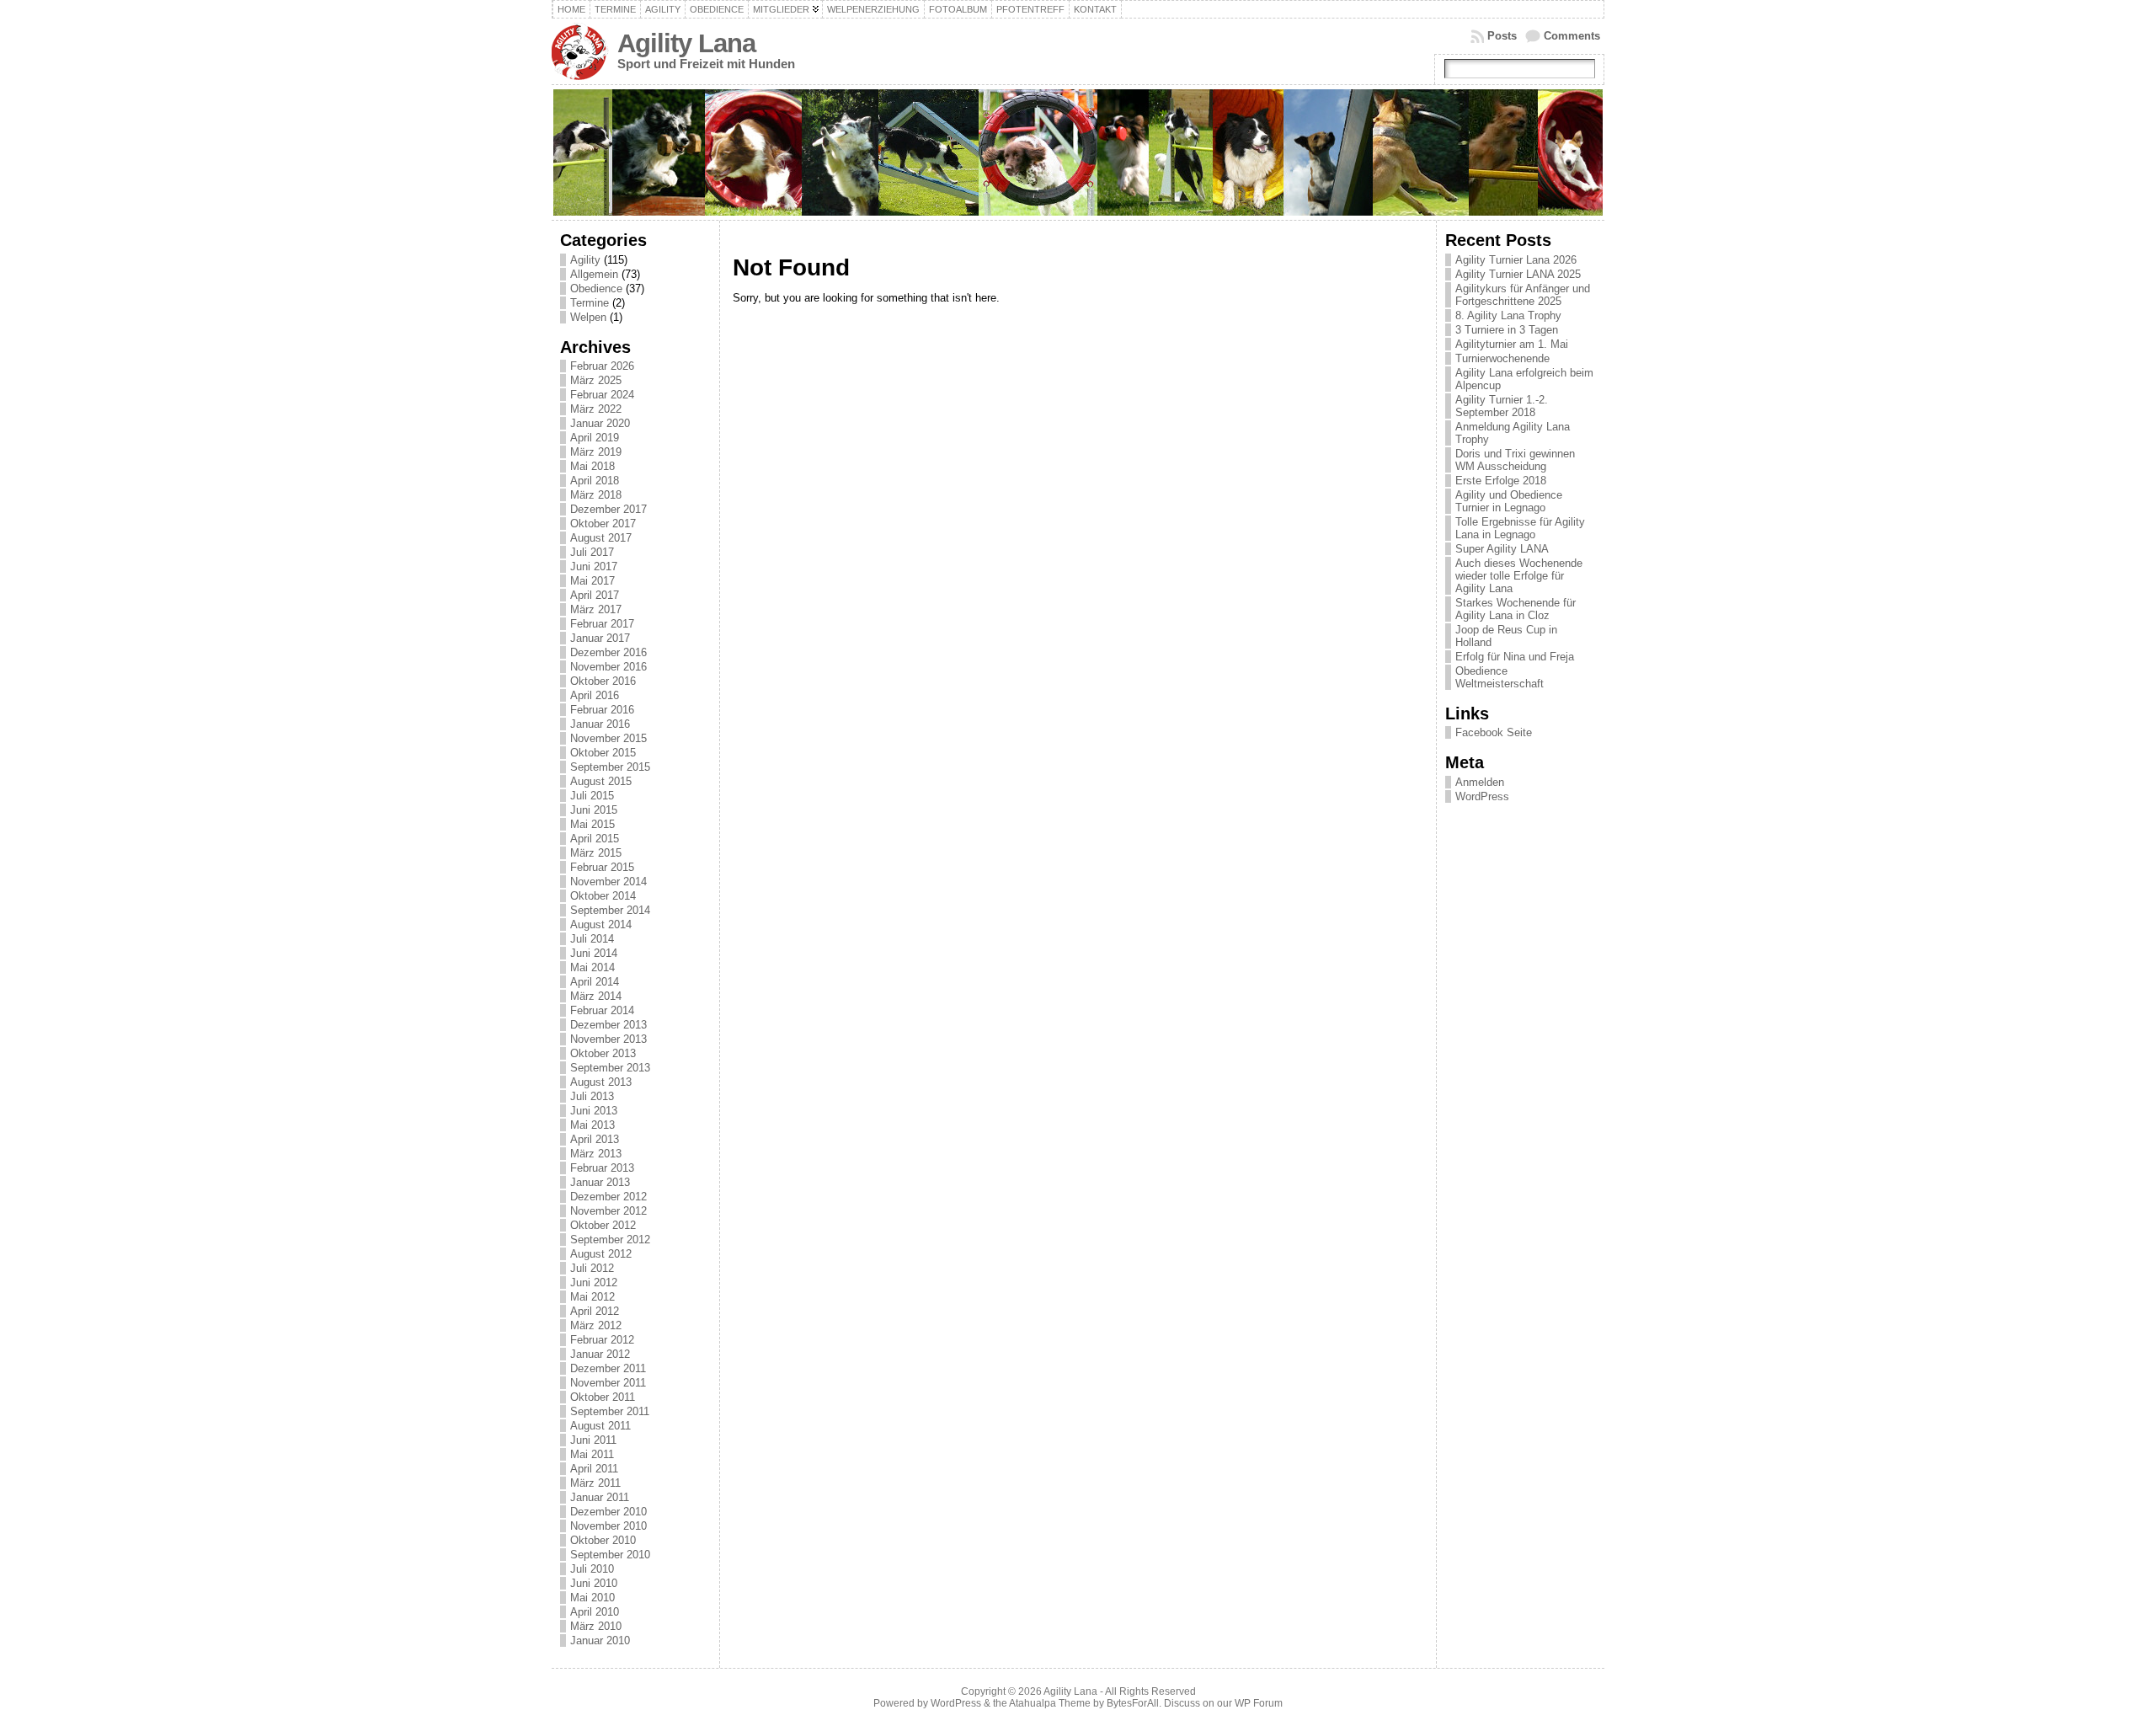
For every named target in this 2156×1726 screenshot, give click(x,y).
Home (571, 9)
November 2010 (608, 1526)
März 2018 (596, 495)
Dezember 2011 (608, 1368)
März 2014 (596, 996)
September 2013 (610, 1068)
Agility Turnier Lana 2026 (1516, 260)
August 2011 (600, 1426)
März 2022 (596, 409)
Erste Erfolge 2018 (1501, 481)
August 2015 (601, 781)
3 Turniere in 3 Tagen (1507, 330)
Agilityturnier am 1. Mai (1512, 344)
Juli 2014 (592, 939)
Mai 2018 (592, 466)
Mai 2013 (592, 1125)
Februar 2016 (602, 710)
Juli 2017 (592, 552)
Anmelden (1480, 782)
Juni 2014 (594, 953)
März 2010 (596, 1626)
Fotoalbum (958, 9)
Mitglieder (781, 9)
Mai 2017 (592, 581)
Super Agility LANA (1502, 549)
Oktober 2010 (603, 1540)
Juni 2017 (594, 566)
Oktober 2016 (603, 681)
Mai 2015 (592, 824)
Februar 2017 (602, 624)
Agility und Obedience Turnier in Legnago (1509, 501)
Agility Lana (686, 43)
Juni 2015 (594, 810)
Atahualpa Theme (1050, 1703)
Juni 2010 (594, 1583)
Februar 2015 (602, 867)
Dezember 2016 (608, 652)
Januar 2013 (600, 1182)
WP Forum (1259, 1703)
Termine (615, 9)
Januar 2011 (600, 1497)
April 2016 (595, 695)
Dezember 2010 (608, 1512)
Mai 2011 (592, 1454)
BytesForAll (1133, 1703)
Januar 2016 (600, 724)
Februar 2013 (602, 1168)
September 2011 (610, 1411)
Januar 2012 (600, 1354)
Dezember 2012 (608, 1197)
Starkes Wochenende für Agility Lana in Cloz (1516, 609)
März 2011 (595, 1483)
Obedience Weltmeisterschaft (1500, 677)
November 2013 (608, 1039)
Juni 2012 (594, 1282)
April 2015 (595, 839)
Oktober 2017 (603, 524)
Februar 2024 (602, 395)
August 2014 (601, 924)
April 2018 (595, 481)
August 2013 (601, 1082)
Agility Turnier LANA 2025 (1518, 274)
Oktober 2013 (603, 1053)
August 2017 (601, 538)
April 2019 (595, 438)
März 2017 (596, 609)
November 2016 (608, 667)
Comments (1572, 36)
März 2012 (596, 1325)
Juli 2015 (592, 796)
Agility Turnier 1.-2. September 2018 (1502, 406)
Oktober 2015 (603, 753)
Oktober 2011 (603, 1397)
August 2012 (601, 1254)
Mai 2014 (592, 967)
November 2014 (608, 882)
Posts (1502, 36)
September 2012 (610, 1240)
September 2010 (610, 1555)
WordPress (1482, 796)
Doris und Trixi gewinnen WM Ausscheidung (1515, 460)
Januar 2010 (600, 1641)
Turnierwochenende (1502, 358)
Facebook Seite (1494, 732)
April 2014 (595, 982)
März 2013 (596, 1154)
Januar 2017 (600, 638)
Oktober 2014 (603, 896)
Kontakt (1095, 9)
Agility (663, 9)
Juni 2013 (594, 1111)
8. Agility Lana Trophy (1508, 315)
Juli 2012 (592, 1268)
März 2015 (596, 853)
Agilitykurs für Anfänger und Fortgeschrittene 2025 (1523, 295)
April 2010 (595, 1612)
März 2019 (596, 452)
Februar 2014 (602, 1010)
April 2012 (595, 1311)
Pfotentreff (1030, 9)
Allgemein (594, 274)
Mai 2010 (592, 1598)
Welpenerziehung (873, 9)
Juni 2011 (593, 1440)
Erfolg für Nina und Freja (1515, 657)
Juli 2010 (592, 1569)
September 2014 (610, 910)
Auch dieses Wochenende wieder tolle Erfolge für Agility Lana (1519, 576)
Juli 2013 (592, 1096)
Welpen (588, 317)
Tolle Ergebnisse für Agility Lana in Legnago (1520, 528)
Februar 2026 (602, 366)
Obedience (717, 9)
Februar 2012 (602, 1340)
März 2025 (596, 380)
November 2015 (608, 738)
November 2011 (608, 1383)
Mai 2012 (592, 1297)
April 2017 (595, 595)
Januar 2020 (600, 423)
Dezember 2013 (608, 1025)
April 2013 (595, 1139)
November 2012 (608, 1211)
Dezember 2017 (608, 509)
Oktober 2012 (603, 1225)
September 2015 (610, 767)
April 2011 (594, 1469)
